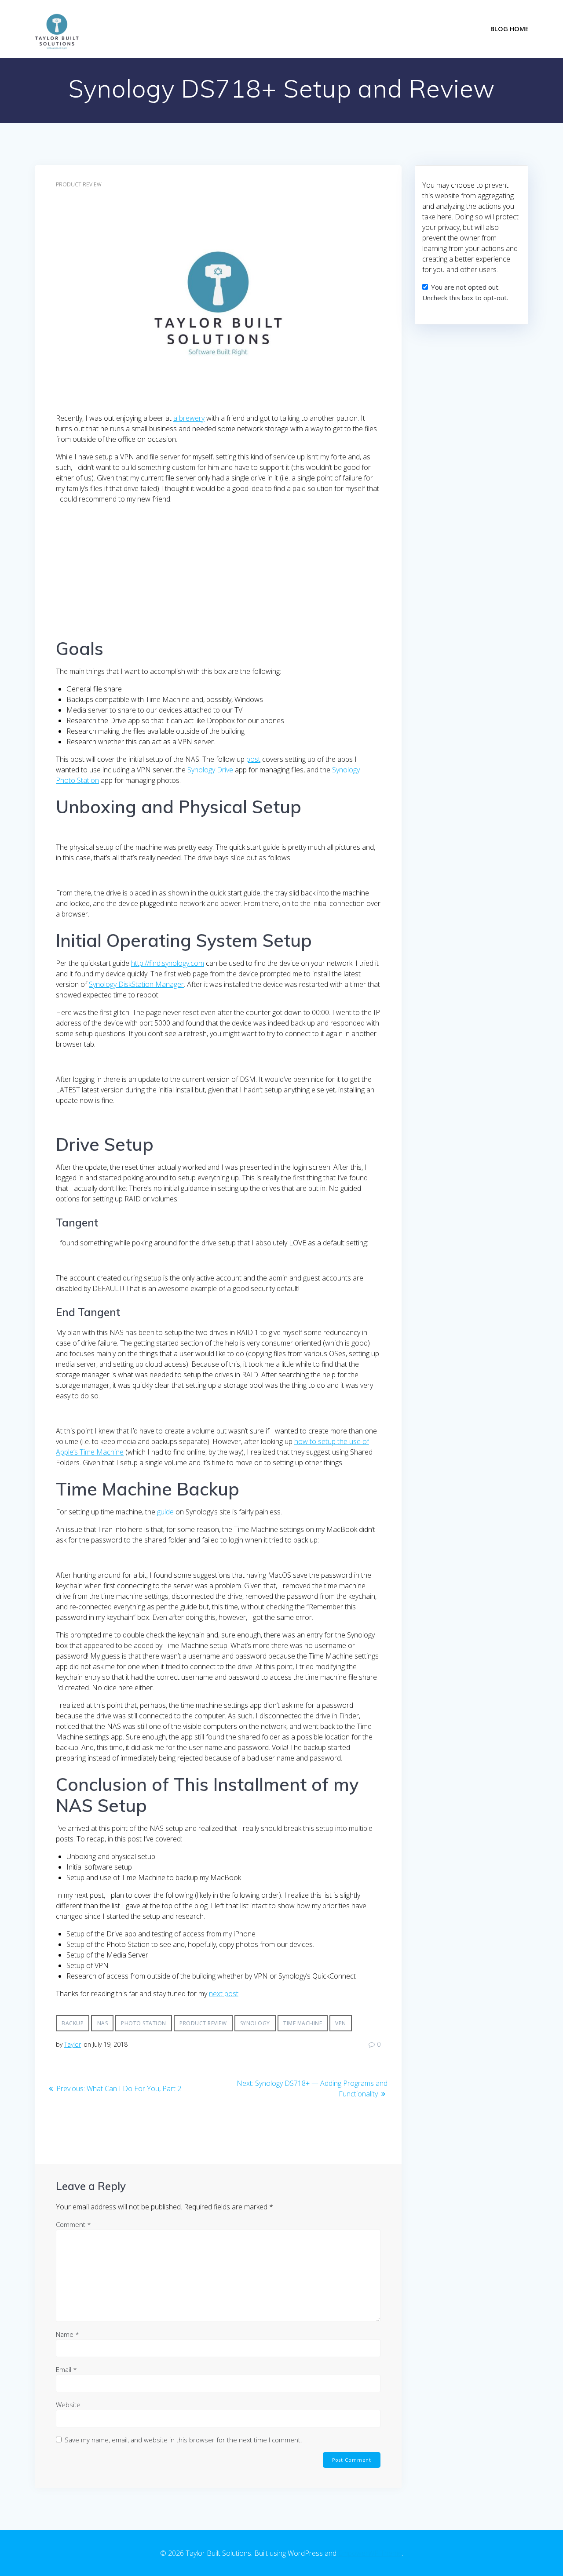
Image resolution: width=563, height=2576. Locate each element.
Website (68, 2405)
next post (224, 1994)
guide (165, 1512)
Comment (73, 2224)
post (253, 759)
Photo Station (144, 2023)
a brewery (189, 418)
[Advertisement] (218, 573)
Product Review (79, 184)
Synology (255, 2023)
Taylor (73, 2044)
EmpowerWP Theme (370, 2553)
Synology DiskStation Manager (136, 984)
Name (68, 2334)
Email (66, 2369)
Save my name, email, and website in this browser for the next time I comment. (183, 2440)
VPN (341, 2023)
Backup (73, 2023)
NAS (103, 2023)
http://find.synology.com (168, 963)
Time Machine (303, 2023)
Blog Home (510, 29)
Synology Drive (210, 770)
